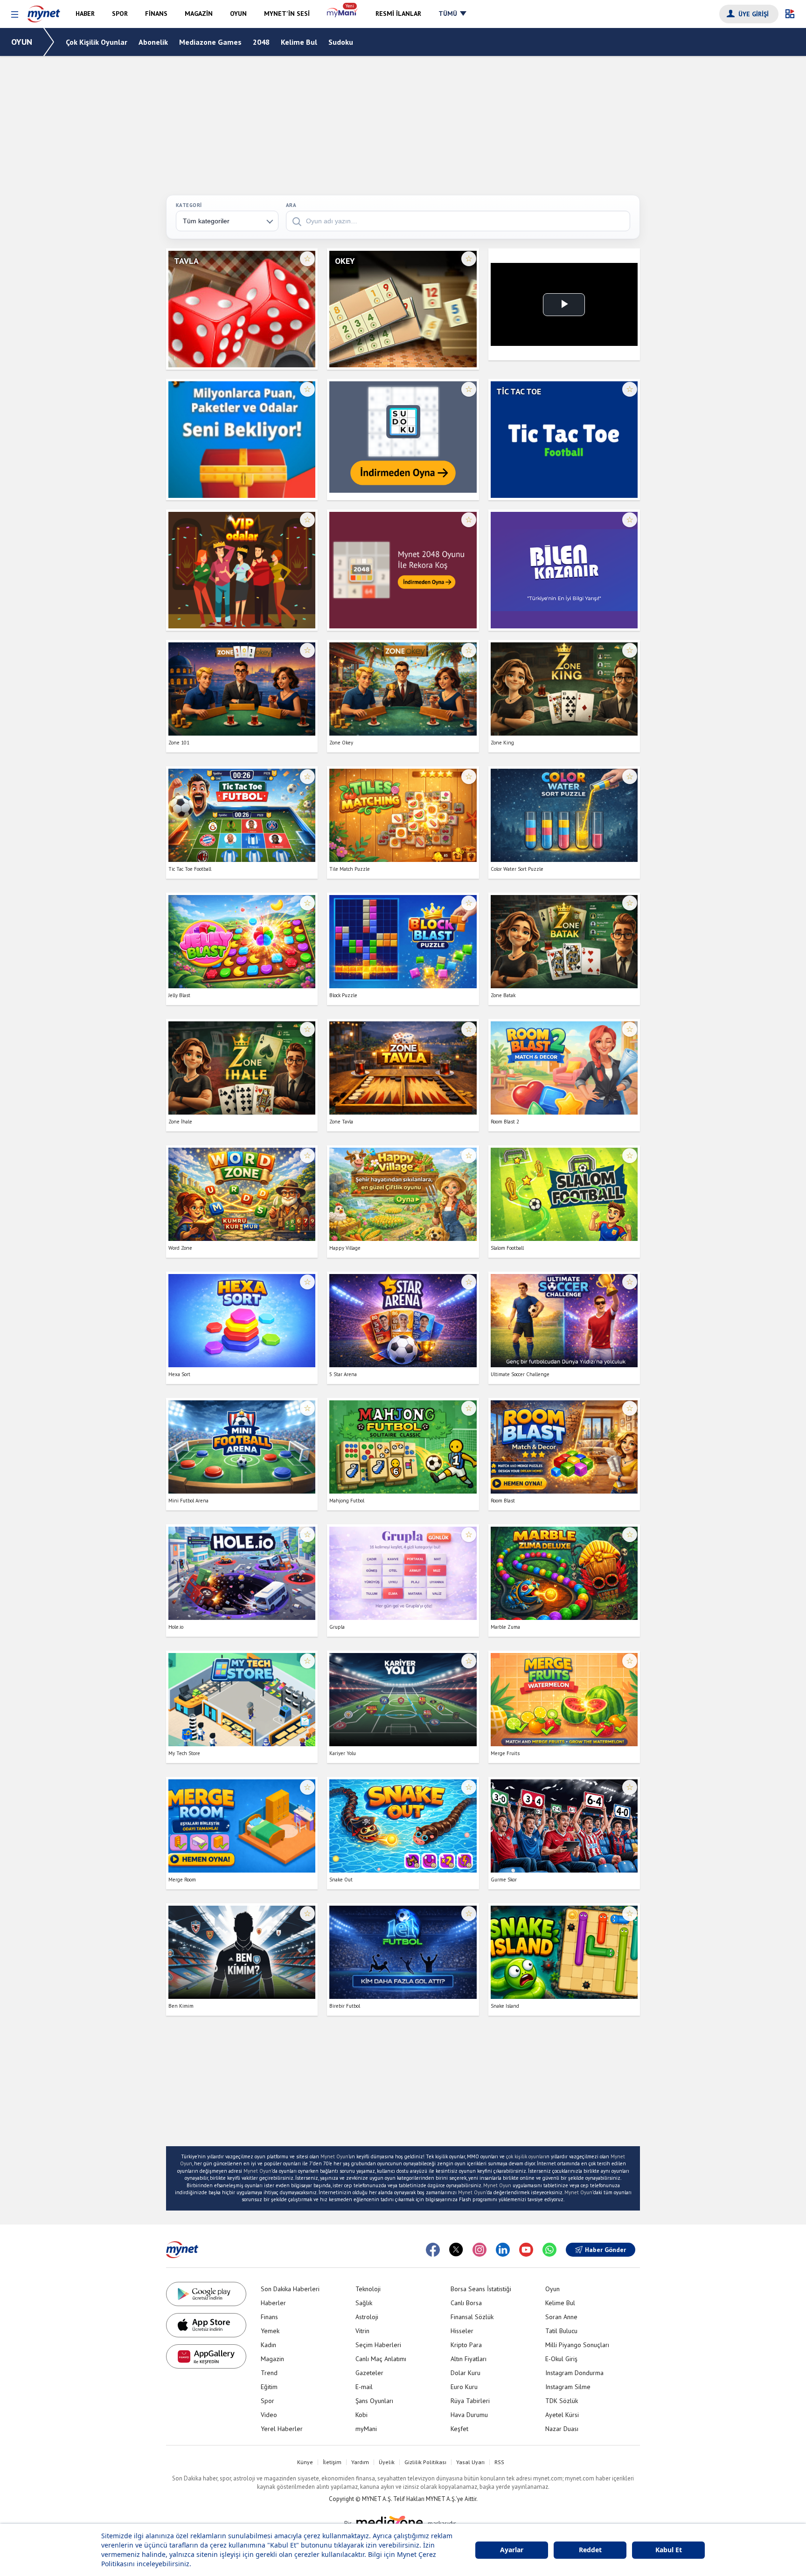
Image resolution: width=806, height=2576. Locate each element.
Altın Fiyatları (469, 2359)
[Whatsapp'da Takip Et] (549, 2250)
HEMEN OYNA (242, 317)
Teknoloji (368, 2289)
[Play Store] (206, 2294)
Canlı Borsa (466, 2303)
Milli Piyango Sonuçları (577, 2345)
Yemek (270, 2331)
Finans (269, 2317)
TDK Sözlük (562, 2401)
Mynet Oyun (334, 2156)
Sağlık (364, 2303)
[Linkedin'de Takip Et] (503, 2250)
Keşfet (459, 2429)
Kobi (361, 2415)
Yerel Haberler (282, 2429)
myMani (366, 2429)
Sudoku (341, 42)
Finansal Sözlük (472, 2317)
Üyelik (387, 2462)
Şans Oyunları (374, 2401)
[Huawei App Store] (206, 2356)
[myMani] (343, 14)
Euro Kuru (464, 2387)
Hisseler (462, 2331)
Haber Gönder (605, 2250)
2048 (261, 42)
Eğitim (269, 2387)
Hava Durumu (469, 2415)
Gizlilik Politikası (425, 2462)
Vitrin (362, 2331)
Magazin (272, 2359)
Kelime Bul (299, 42)
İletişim (332, 2462)
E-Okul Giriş (561, 2359)
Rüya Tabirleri (470, 2401)
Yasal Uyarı (470, 2462)
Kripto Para (466, 2345)
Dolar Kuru (466, 2373)
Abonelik (153, 42)
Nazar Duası (562, 2429)
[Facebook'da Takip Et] (433, 2250)
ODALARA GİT (242, 345)
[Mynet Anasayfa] (44, 12)
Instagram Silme (568, 2387)
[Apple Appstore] (206, 2325)
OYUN (22, 42)
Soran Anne (561, 2317)
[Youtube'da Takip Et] (526, 2250)
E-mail (364, 2387)
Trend (269, 2373)
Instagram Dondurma (574, 2373)
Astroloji (367, 2317)
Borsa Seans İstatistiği (481, 2289)
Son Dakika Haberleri (290, 2289)
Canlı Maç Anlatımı (381, 2359)
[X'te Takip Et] (456, 2250)
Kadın (268, 2345)
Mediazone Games (210, 42)
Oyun (552, 2289)
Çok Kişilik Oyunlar (97, 42)
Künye (305, 2462)
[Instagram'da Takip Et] (479, 2250)
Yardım (360, 2462)
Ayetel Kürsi (562, 2415)
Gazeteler (369, 2373)
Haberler (273, 2303)
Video (269, 2415)
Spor (268, 2401)
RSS (499, 2462)
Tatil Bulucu (561, 2331)
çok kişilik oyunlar (525, 2156)
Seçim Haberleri (378, 2345)
